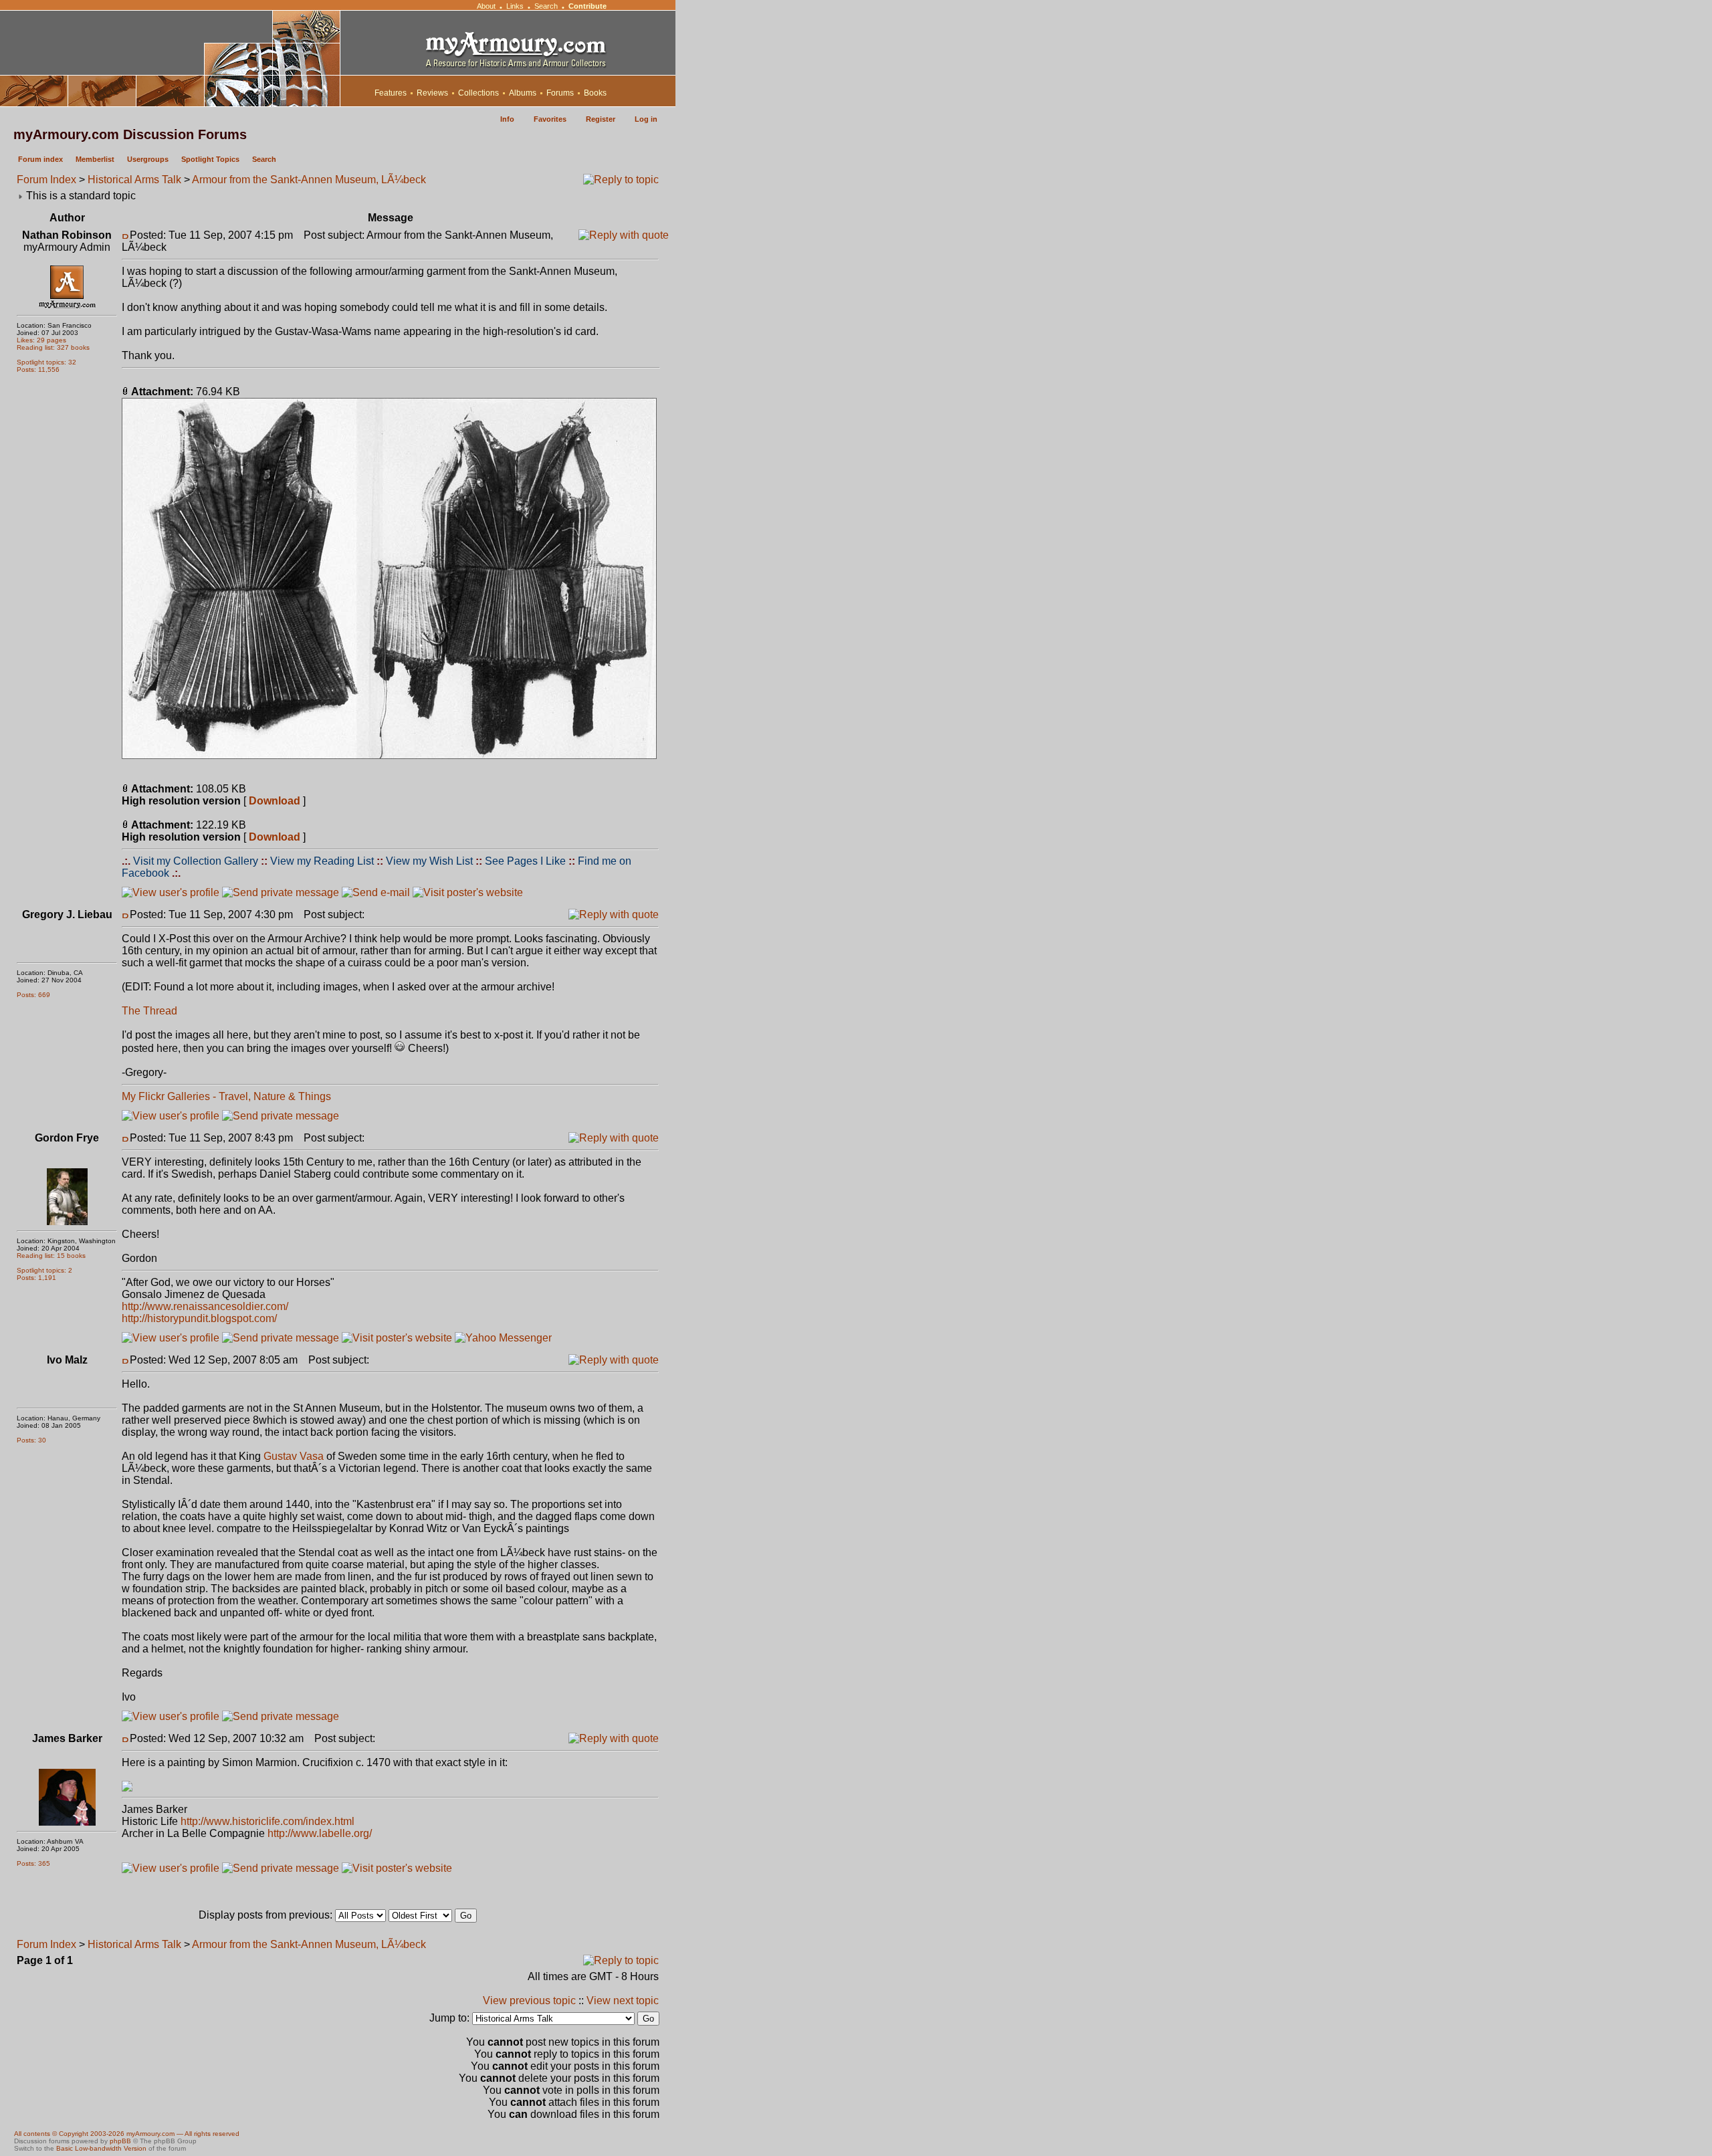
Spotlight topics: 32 (46, 362)
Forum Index (46, 180)
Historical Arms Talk (134, 180)
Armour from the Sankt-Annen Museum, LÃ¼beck (309, 180)
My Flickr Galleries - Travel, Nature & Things (226, 1096)
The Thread (149, 1011)
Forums (560, 93)
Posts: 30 (31, 1440)
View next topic (623, 2001)
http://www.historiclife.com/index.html (267, 1821)
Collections (478, 93)
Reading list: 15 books (51, 1256)
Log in (646, 119)
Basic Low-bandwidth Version (101, 2148)
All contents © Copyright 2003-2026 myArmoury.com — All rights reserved (127, 2134)
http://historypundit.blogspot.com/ (199, 1318)
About (486, 6)
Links (515, 6)
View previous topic (529, 2001)
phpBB (120, 2141)
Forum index (40, 159)
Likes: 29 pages (41, 340)
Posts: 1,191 (36, 1278)
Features (391, 93)
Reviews (432, 93)
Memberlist (95, 159)
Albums (523, 93)
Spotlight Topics (210, 159)
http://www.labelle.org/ (320, 1833)
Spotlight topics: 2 (44, 1270)
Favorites (550, 119)
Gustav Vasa (294, 1456)
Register (601, 119)
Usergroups (148, 159)
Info (507, 119)
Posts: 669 (33, 995)
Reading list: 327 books (53, 347)
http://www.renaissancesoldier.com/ (205, 1306)
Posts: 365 (33, 1863)
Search (546, 6)
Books (595, 93)
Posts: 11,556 (38, 369)
